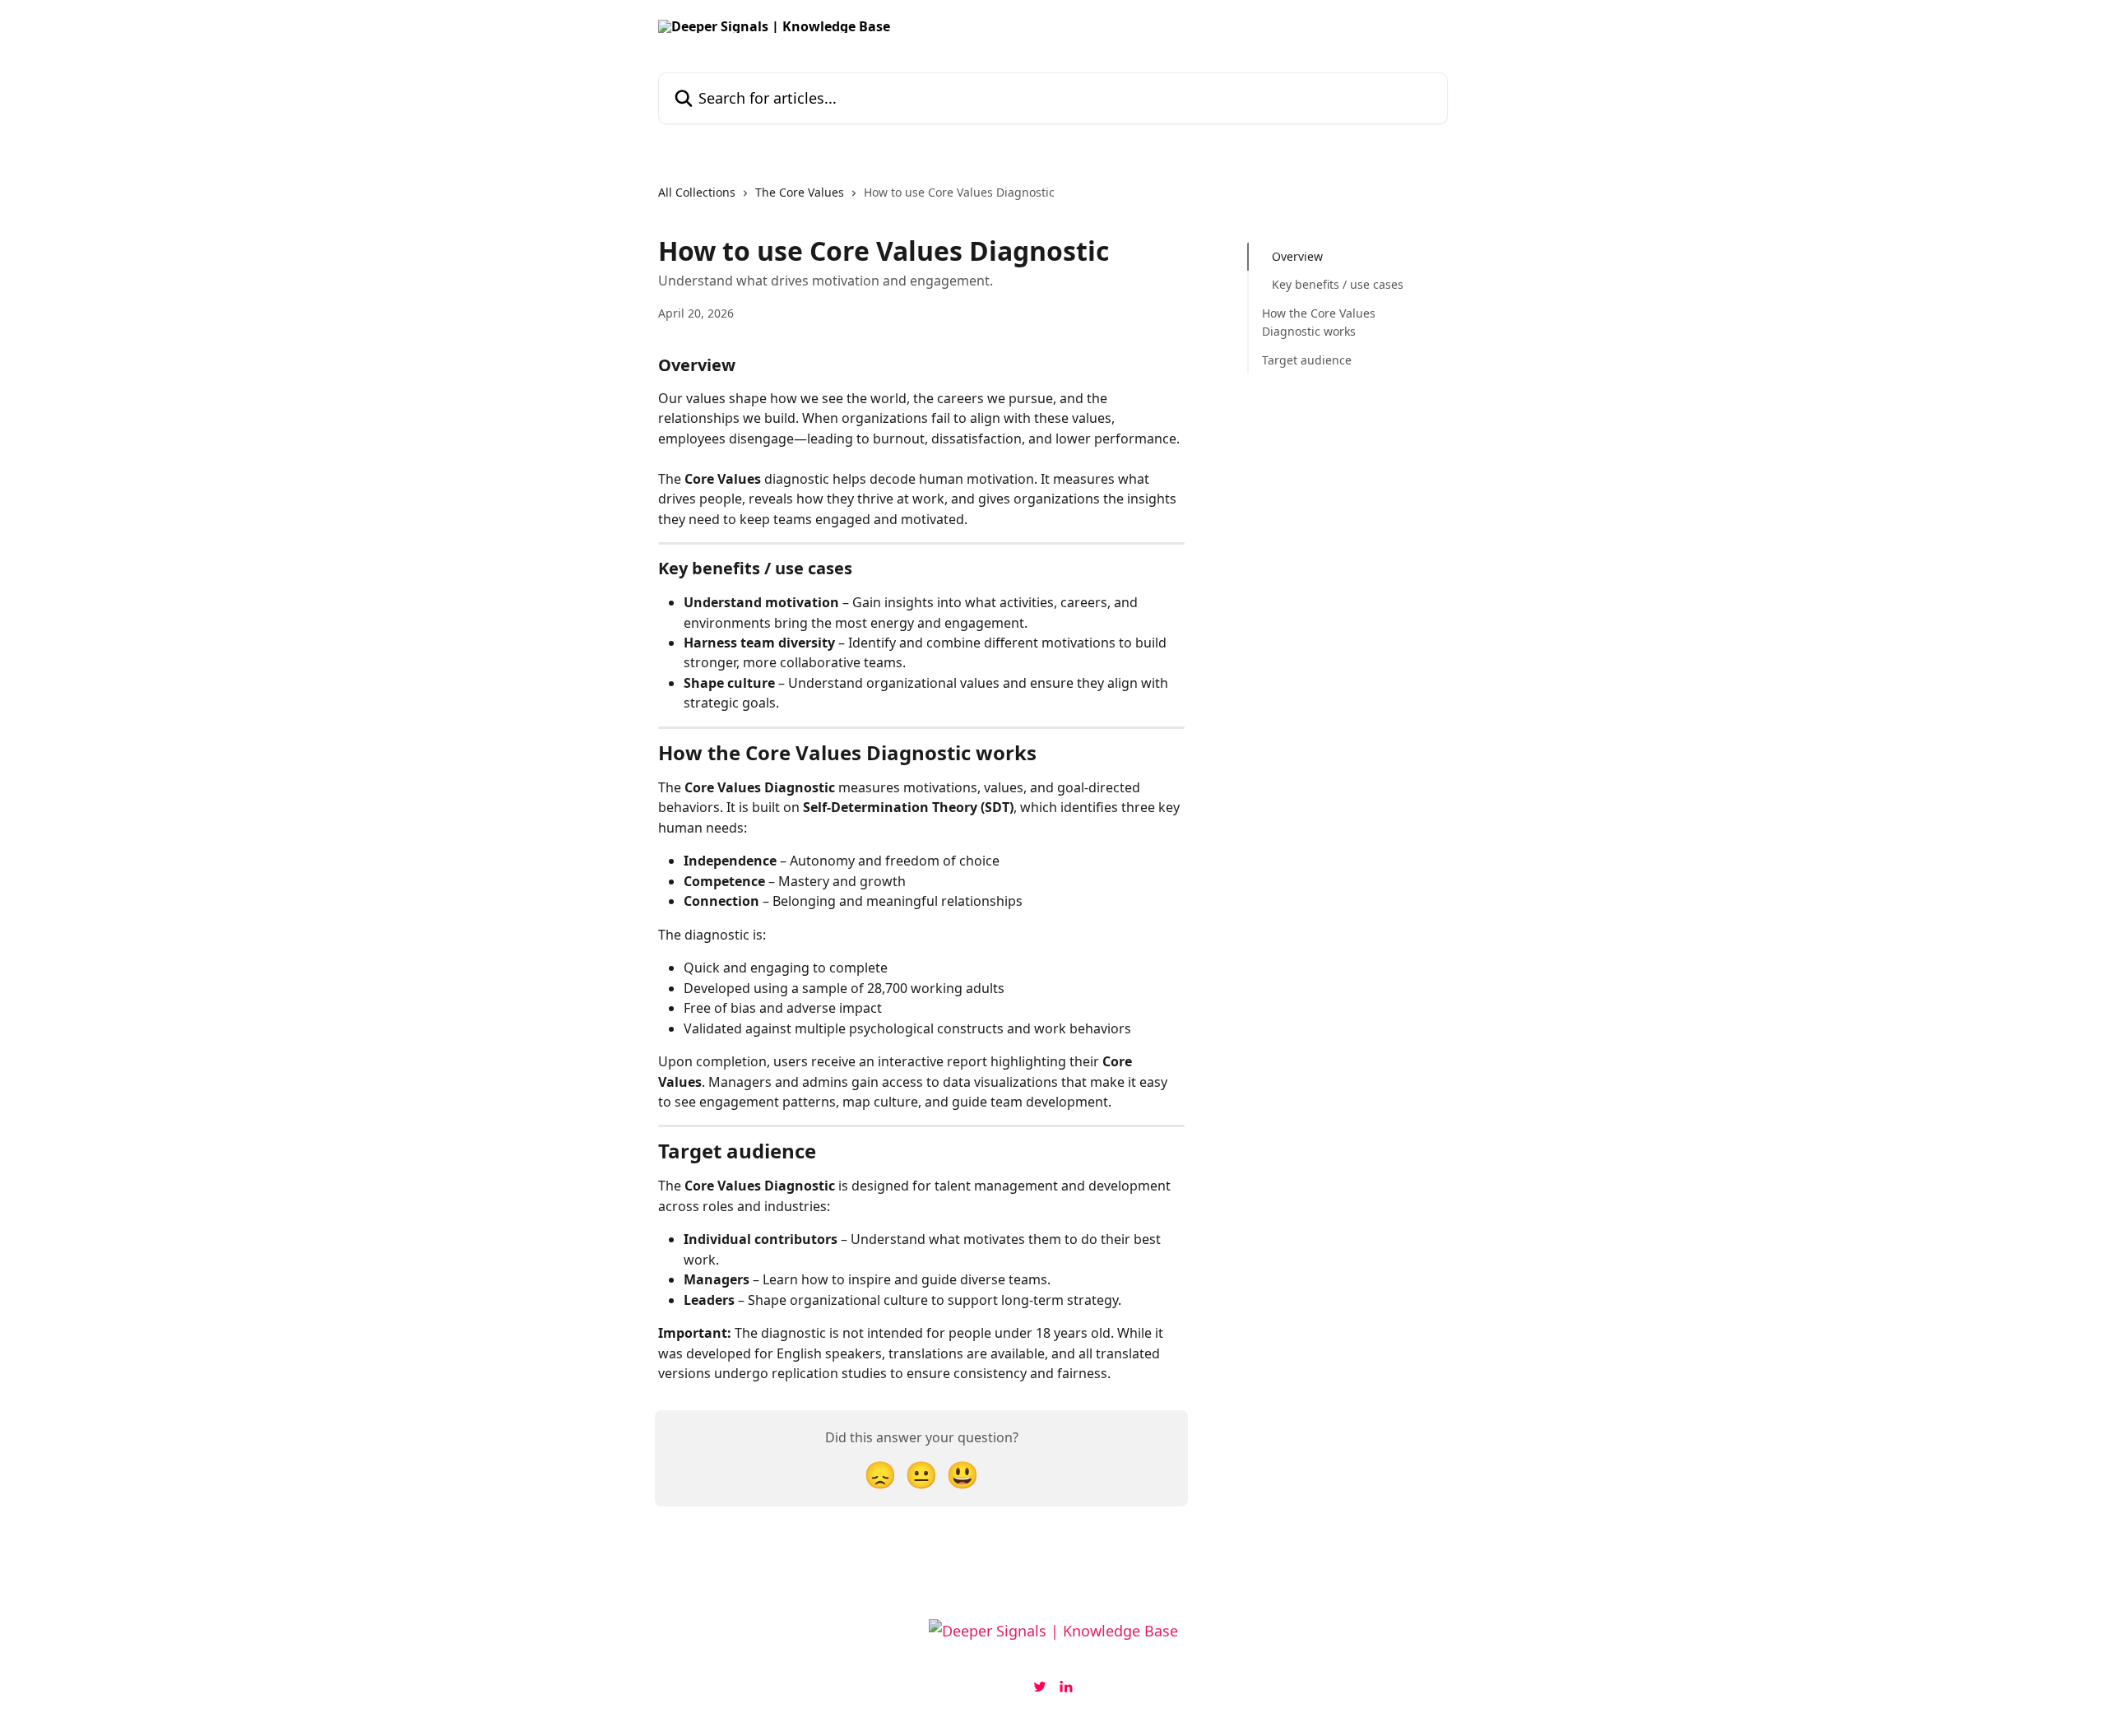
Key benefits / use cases (1338, 284)
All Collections (697, 192)
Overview (1297, 256)
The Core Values (800, 192)
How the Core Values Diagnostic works (1319, 322)
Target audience (1307, 359)
